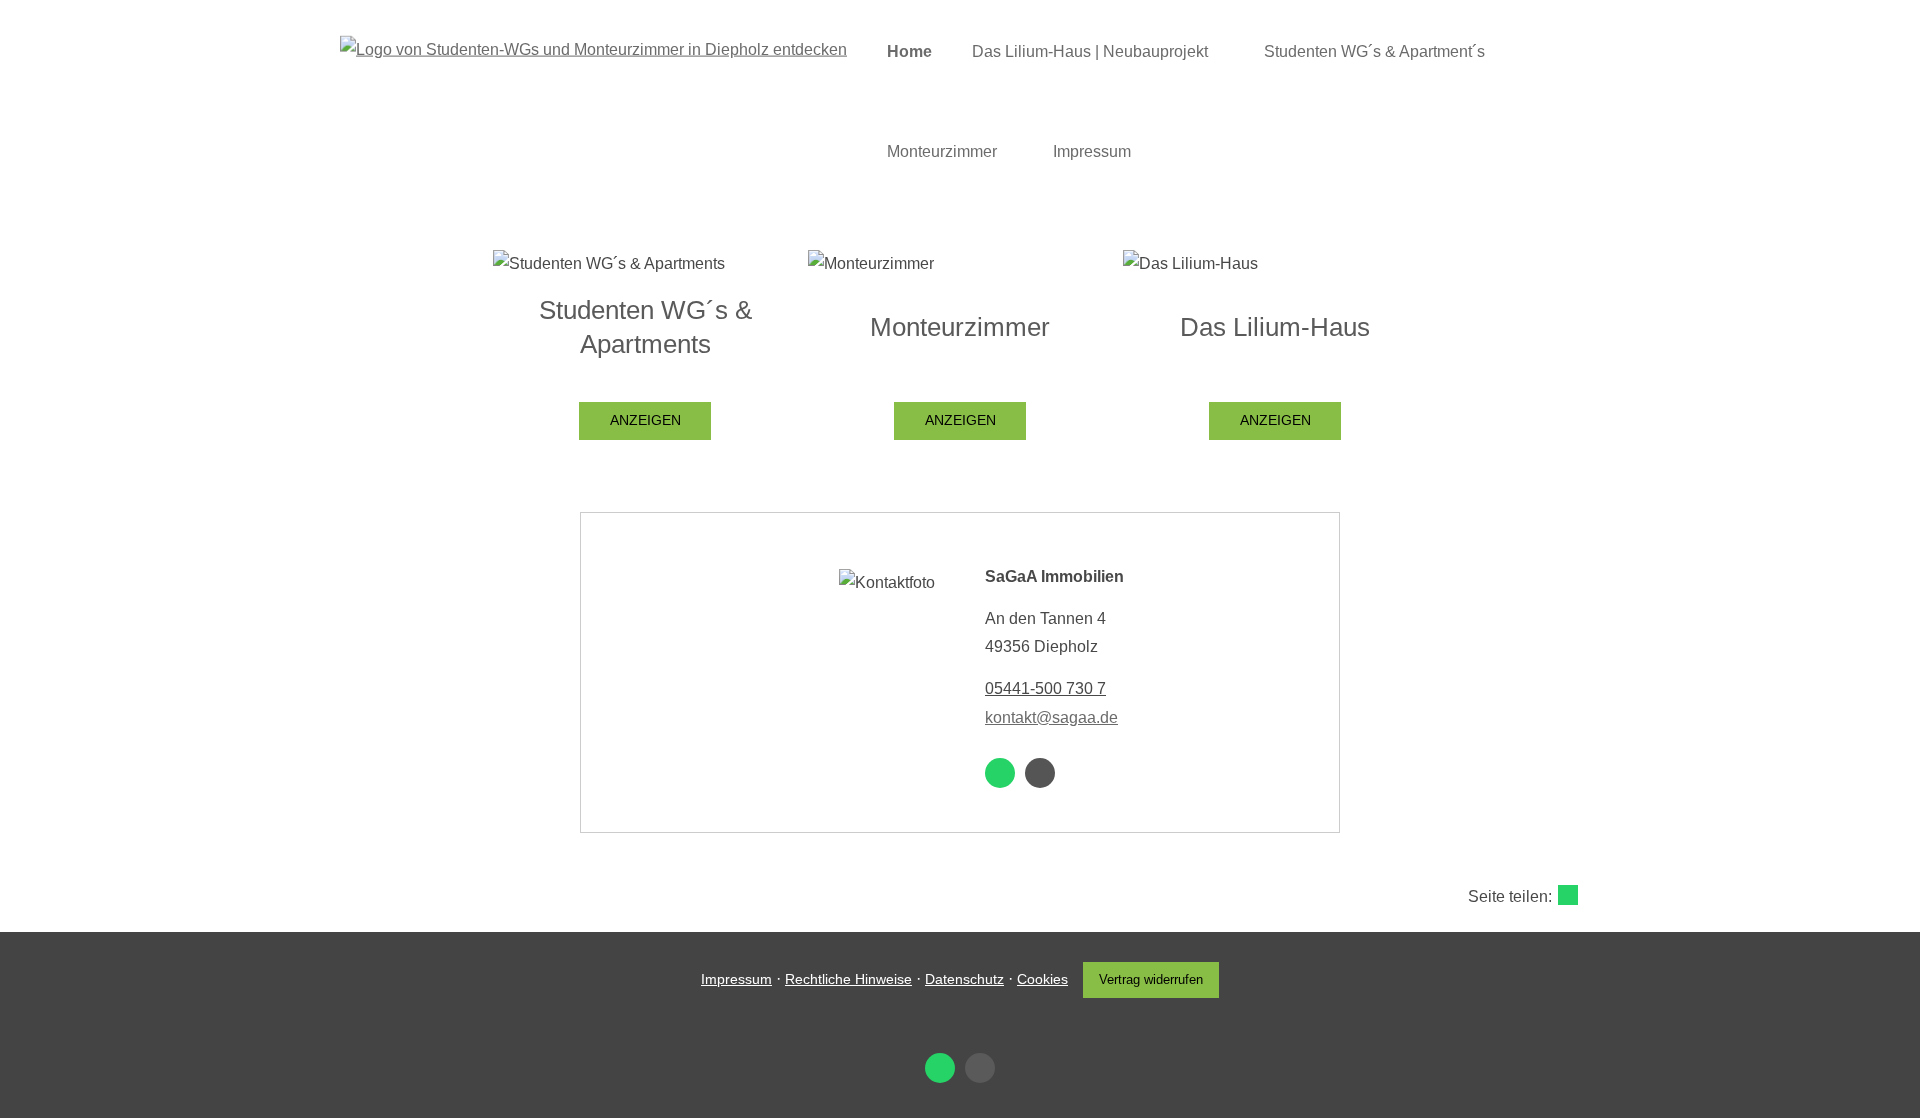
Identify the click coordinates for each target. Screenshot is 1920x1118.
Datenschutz (964, 979)
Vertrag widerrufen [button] (1151, 979)
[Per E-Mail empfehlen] (1040, 773)
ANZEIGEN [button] (645, 420)
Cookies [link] (1042, 979)
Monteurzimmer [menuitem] (942, 151)
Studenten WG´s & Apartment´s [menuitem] (1374, 51)
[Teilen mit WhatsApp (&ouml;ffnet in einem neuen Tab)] (1568, 895)
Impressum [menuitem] (1092, 151)
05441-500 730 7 (1045, 688)
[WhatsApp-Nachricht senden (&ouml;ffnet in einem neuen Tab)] (1000, 773)
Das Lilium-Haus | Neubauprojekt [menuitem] (1090, 51)
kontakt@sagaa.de (1051, 717)
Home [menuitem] (909, 51)
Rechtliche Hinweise (848, 979)
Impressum (736, 979)
